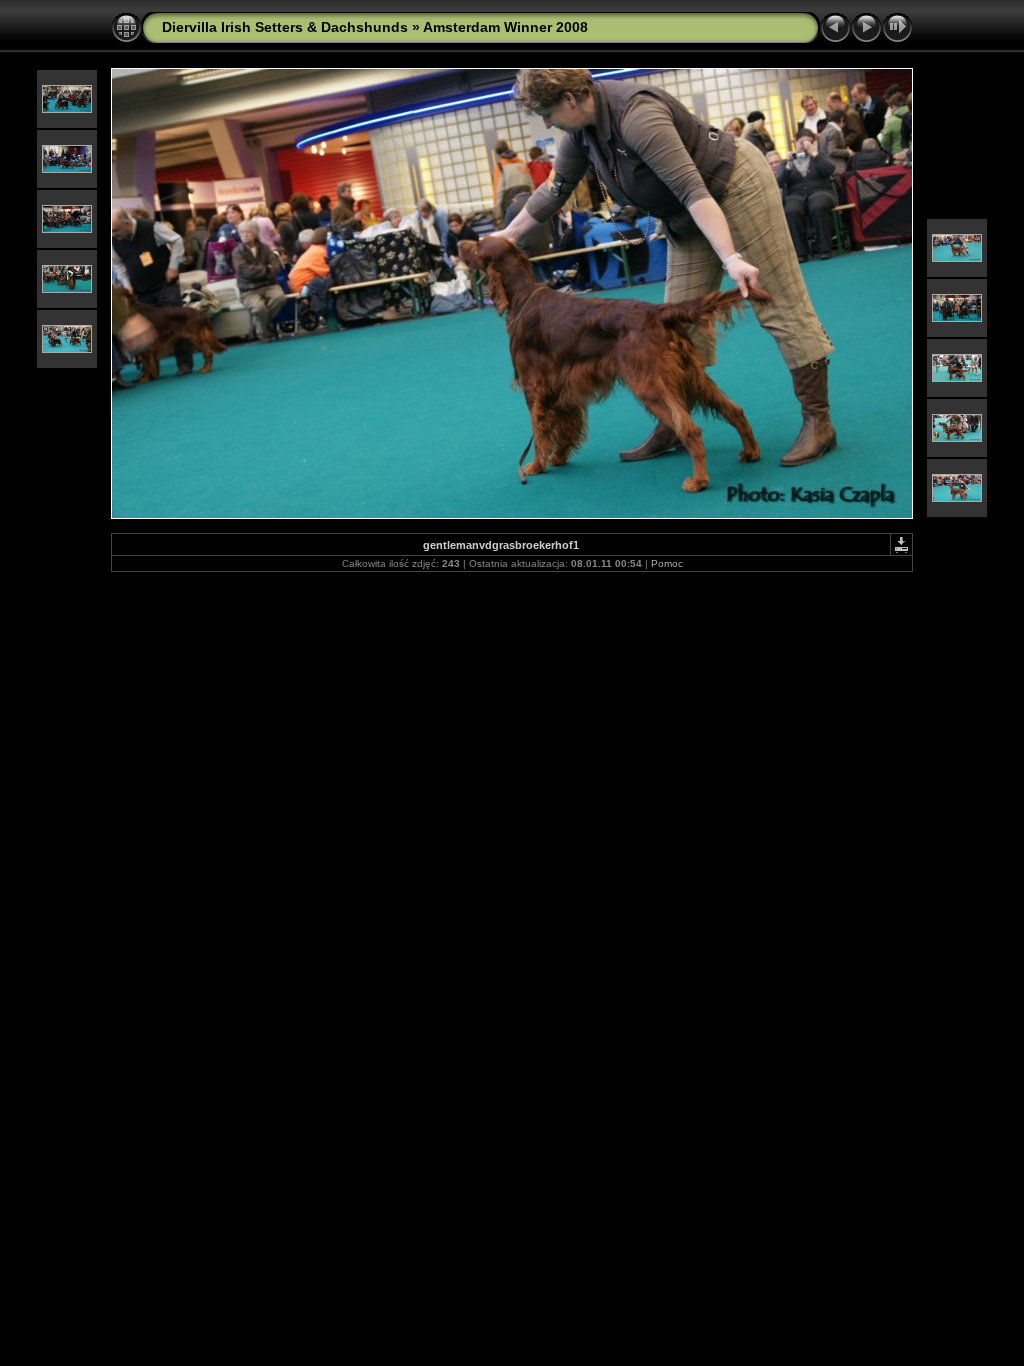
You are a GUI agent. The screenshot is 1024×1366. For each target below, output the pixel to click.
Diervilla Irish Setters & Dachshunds (285, 27)
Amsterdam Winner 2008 (505, 27)
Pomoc (667, 563)
